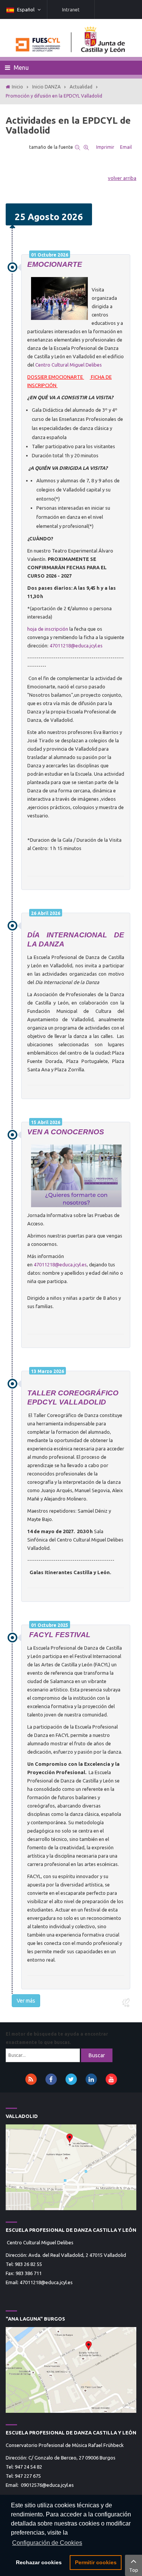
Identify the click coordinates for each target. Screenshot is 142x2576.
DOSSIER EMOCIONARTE (56, 377)
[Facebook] (51, 2079)
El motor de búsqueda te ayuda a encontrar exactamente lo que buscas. (57, 2038)
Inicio (17, 87)
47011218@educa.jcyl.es (76, 646)
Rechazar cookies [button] (39, 2562)
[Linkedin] (91, 2079)
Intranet (71, 9)
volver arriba (122, 178)
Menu (20, 68)
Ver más (26, 2001)
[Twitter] (71, 2079)
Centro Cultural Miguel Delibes (69, 365)
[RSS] (31, 2079)
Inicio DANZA (46, 87)
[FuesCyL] (71, 38)
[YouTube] (111, 2079)
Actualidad (81, 87)
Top (134, 2570)
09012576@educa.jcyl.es (47, 2485)
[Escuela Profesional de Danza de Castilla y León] (71, 2167)
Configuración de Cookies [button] (47, 2543)
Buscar (97, 2055)
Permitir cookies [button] (96, 2562)
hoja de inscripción (48, 629)
